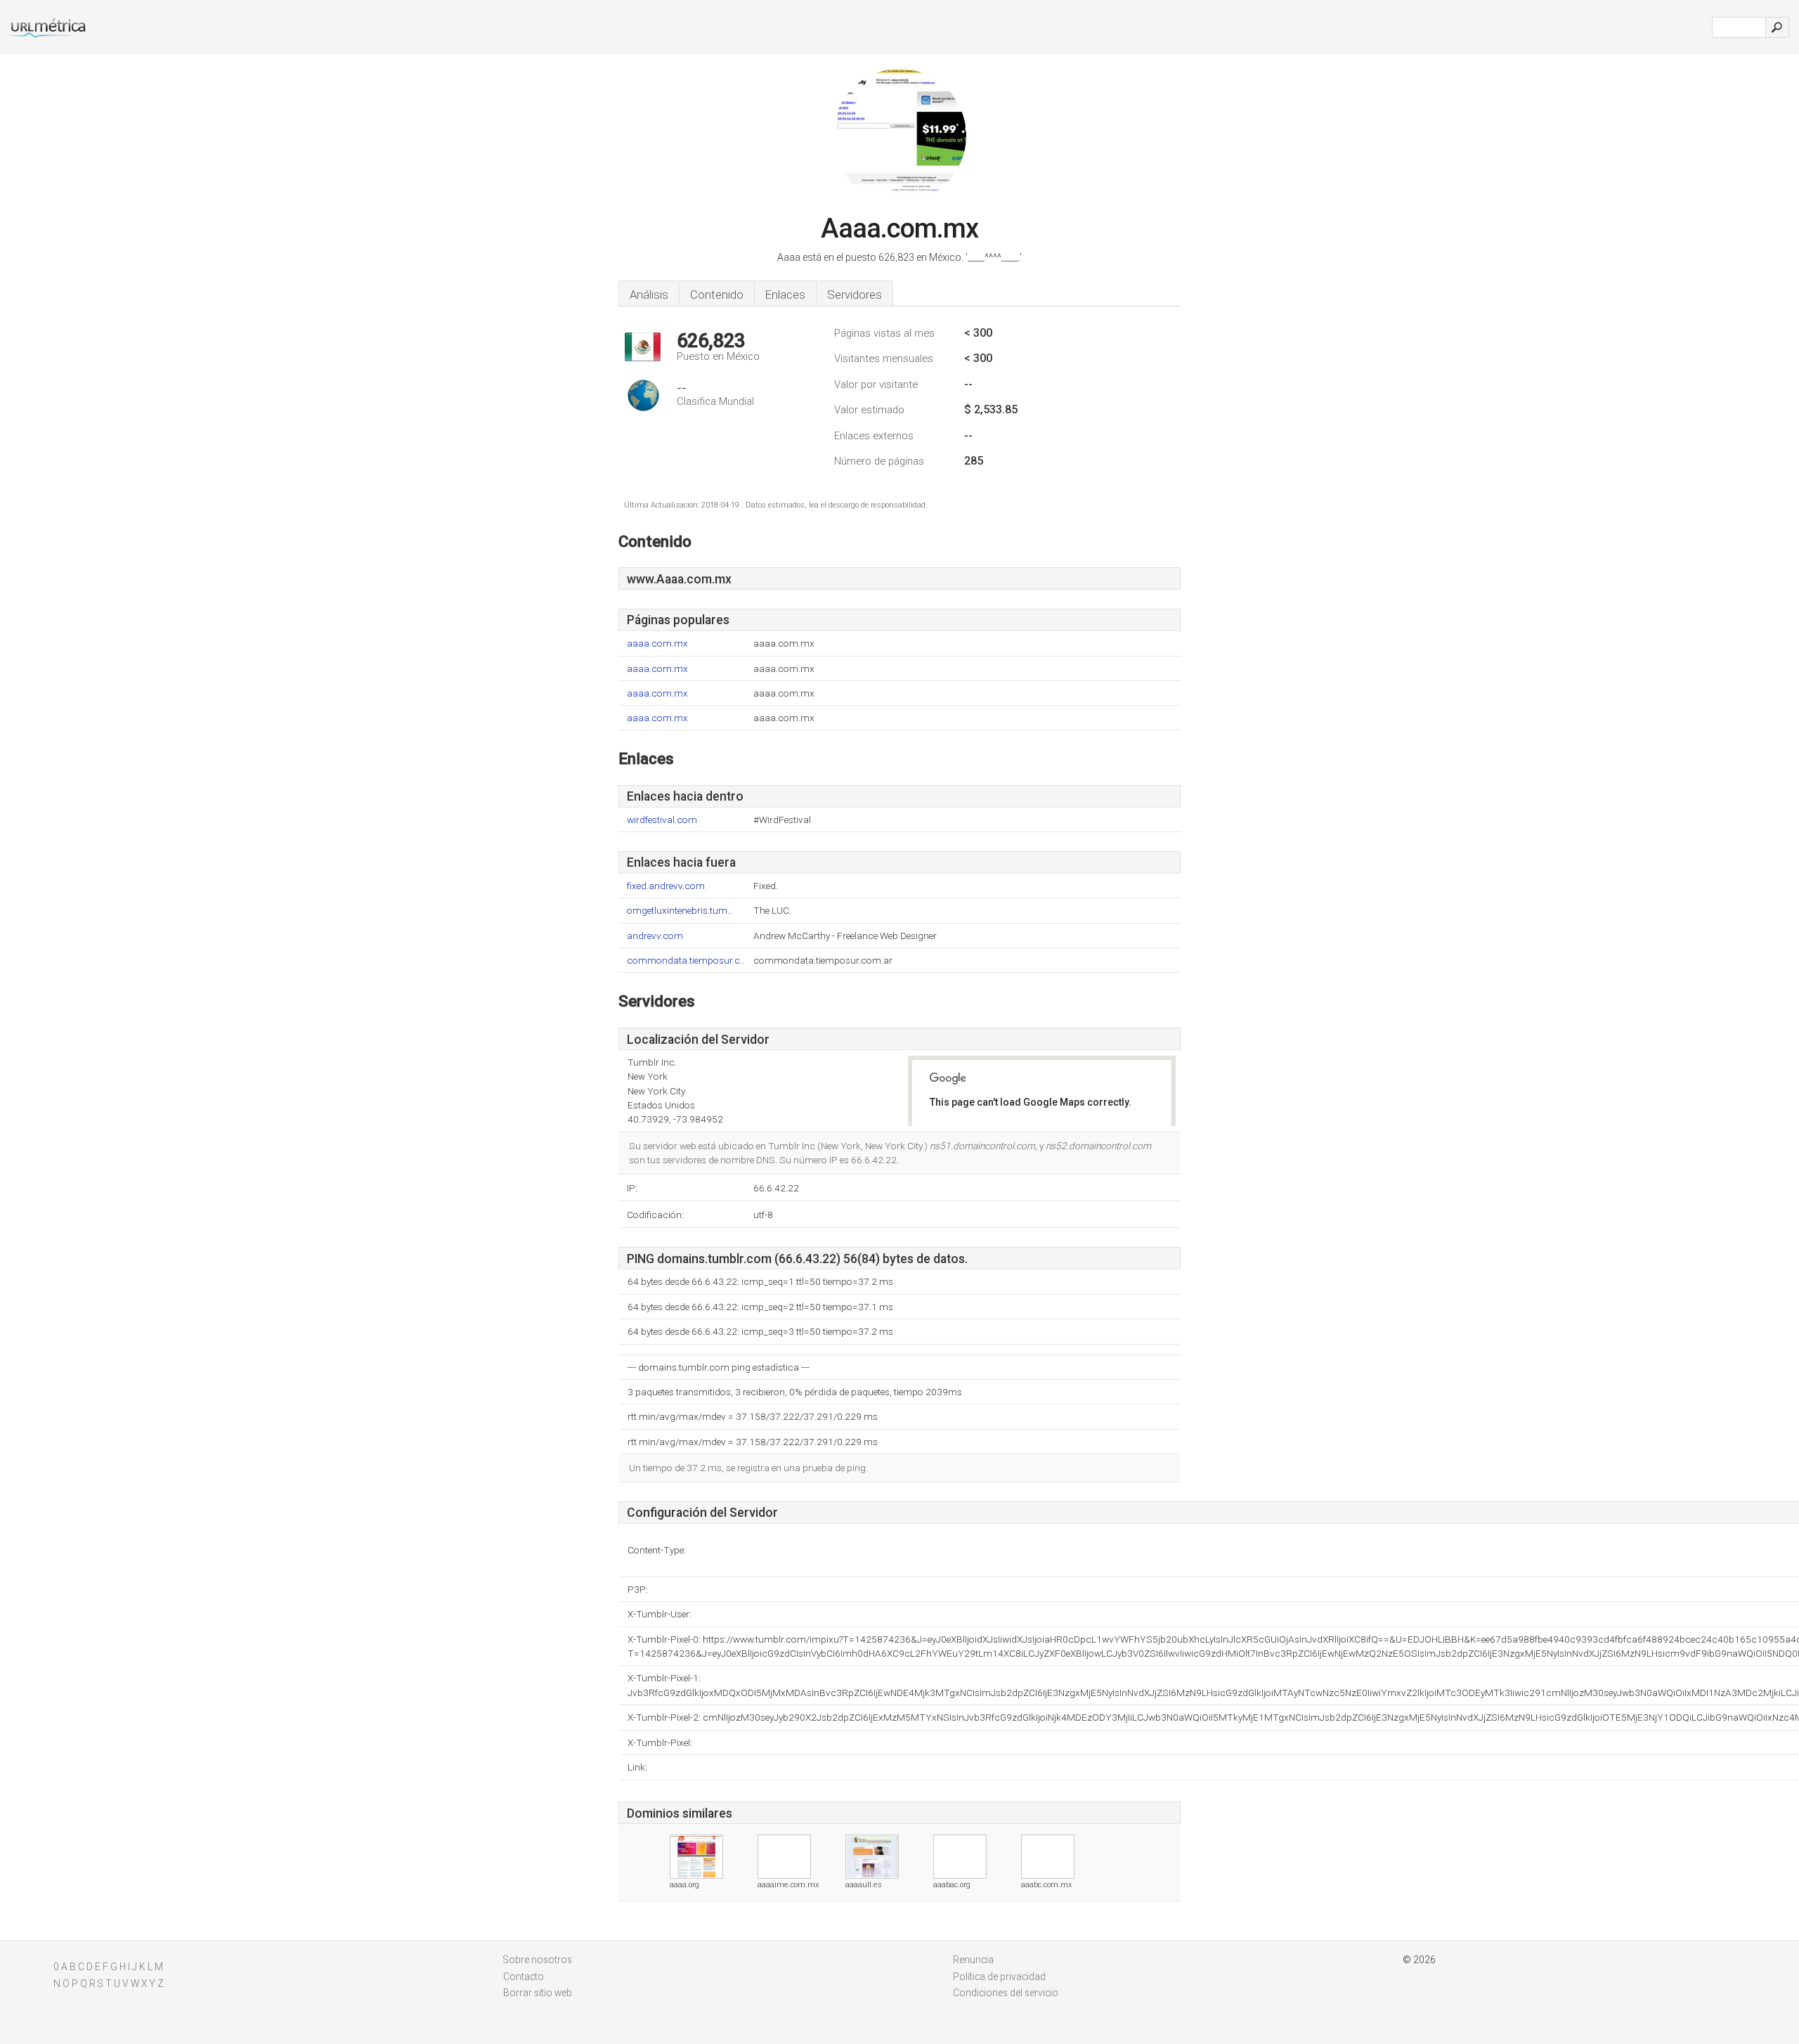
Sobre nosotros (538, 1960)
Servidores (855, 295)
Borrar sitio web (538, 1993)
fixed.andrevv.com (666, 886)
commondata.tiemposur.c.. (686, 960)
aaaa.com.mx (657, 643)
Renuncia (973, 1960)
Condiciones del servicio (1006, 1993)
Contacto (524, 1977)
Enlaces (785, 295)
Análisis (649, 295)
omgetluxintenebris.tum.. (679, 911)
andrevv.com (655, 936)
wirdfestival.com (662, 820)
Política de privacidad (999, 1977)
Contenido (717, 295)
